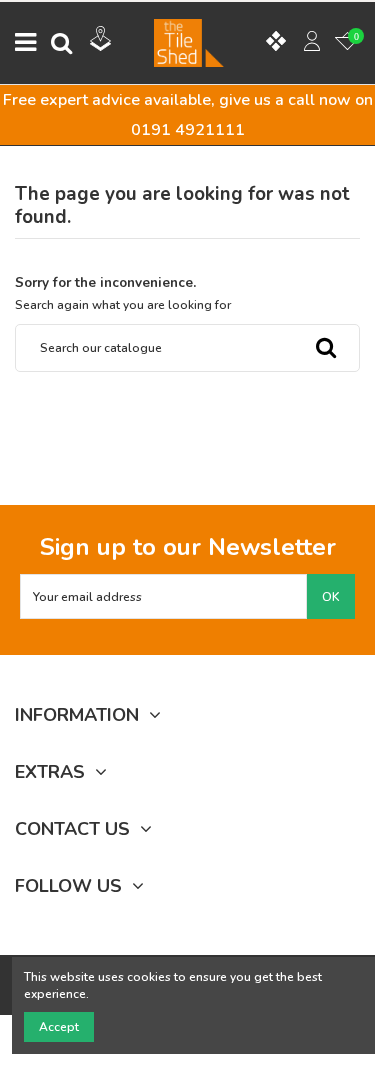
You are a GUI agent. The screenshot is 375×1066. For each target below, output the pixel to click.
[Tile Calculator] (276, 43)
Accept (59, 1027)
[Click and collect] (101, 41)
